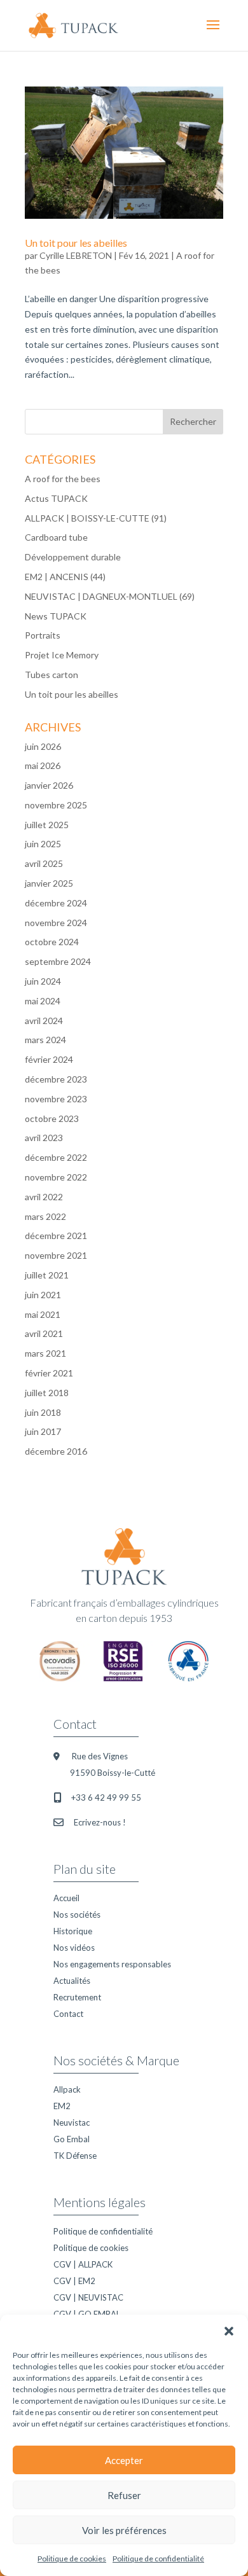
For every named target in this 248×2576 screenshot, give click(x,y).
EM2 (62, 2106)
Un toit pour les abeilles (76, 243)
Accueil (66, 1898)
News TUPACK (56, 616)
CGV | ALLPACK (83, 2264)
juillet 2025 (47, 825)
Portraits (43, 635)
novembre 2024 (56, 923)
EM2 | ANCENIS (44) (65, 577)
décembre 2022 (56, 1157)
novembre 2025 (56, 805)
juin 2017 (43, 1431)
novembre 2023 (56, 1099)
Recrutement (77, 1997)
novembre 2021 (56, 1255)
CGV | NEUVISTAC (88, 2297)
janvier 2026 (49, 785)
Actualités (72, 1981)
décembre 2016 (56, 1451)
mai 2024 (43, 1001)
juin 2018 (43, 1412)
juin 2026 (43, 746)
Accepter (124, 2460)
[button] (229, 2330)
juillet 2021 (47, 1275)
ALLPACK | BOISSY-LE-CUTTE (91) (96, 518)
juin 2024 (43, 981)
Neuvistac (72, 2122)
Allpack (67, 2089)
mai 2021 (43, 1314)
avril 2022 (44, 1197)
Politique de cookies (72, 2559)
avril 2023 (44, 1138)
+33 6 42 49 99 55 (106, 1797)
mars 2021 (45, 1353)
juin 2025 (43, 844)
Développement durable (73, 557)
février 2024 (49, 1059)
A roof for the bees (63, 479)
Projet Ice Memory (62, 655)
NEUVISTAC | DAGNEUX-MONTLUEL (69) (110, 596)
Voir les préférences (124, 2530)
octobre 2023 (52, 1118)
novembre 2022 (56, 1177)
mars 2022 (45, 1216)
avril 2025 (44, 863)
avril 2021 (44, 1333)
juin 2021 (43, 1295)
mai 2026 (43, 765)
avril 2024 (44, 1021)
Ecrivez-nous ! (100, 1822)
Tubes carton (52, 675)
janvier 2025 (49, 883)
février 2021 (49, 1373)
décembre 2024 (56, 903)
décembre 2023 (56, 1079)
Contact (68, 2014)
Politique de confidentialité (158, 2559)
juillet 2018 (47, 1393)
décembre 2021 (56, 1236)
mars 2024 (45, 1040)
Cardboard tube (56, 537)
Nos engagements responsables (112, 1964)
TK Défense (75, 2156)
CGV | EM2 (74, 2281)
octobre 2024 (52, 942)
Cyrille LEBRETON (76, 255)
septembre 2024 (58, 961)
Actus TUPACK (56, 498)
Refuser (124, 2495)
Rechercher (193, 421)
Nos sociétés (77, 1915)
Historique (73, 1931)
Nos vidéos (74, 1948)
